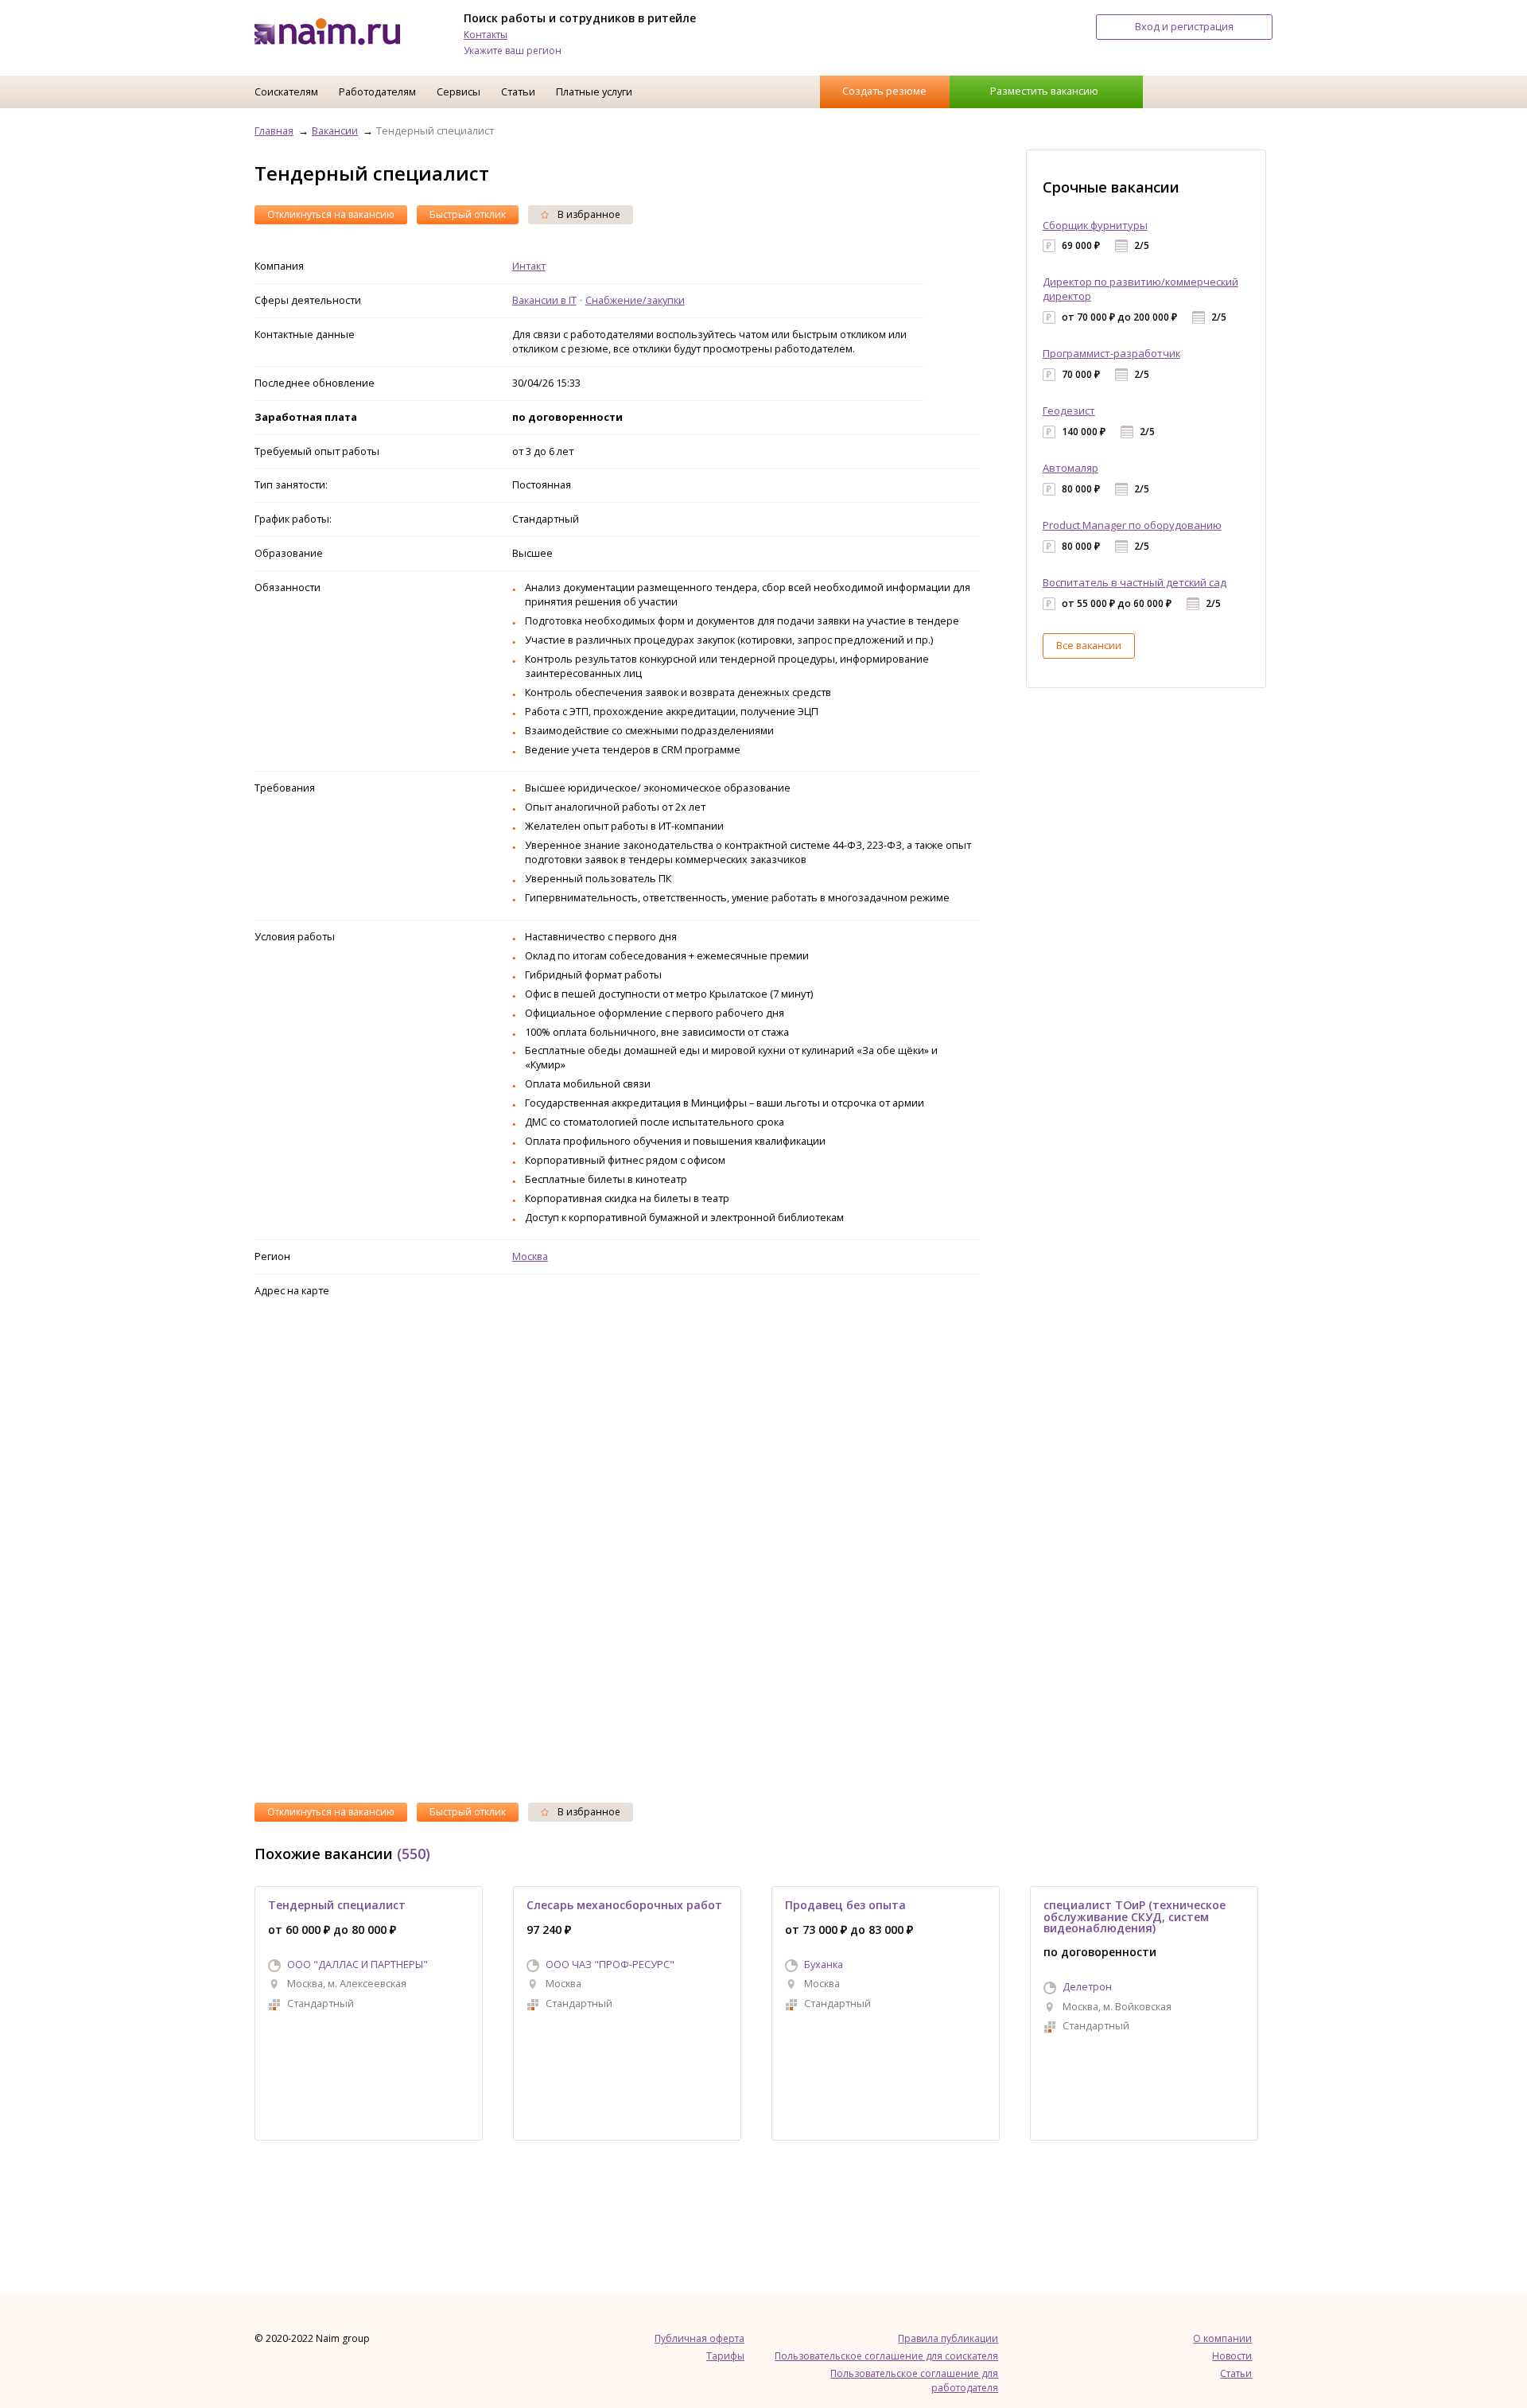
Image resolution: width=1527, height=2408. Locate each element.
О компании (1222, 2338)
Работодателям (377, 91)
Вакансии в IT (544, 300)
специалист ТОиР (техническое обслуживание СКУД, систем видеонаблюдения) (1135, 1916)
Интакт (529, 266)
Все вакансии (1089, 645)
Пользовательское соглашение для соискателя (886, 2356)
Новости (1232, 2356)
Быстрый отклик (468, 214)
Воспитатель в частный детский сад (1135, 582)
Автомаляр (1070, 468)
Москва (530, 1256)
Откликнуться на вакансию (331, 214)
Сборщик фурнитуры (1095, 225)
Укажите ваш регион (513, 51)
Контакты (486, 35)
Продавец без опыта (845, 1905)
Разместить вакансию (1044, 91)
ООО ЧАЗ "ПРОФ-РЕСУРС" (610, 1964)
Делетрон (1087, 1986)
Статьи (518, 91)
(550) (414, 1854)
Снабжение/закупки (635, 300)
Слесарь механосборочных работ (624, 1905)
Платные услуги (594, 91)
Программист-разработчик (1111, 353)
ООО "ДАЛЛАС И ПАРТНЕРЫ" (357, 1964)
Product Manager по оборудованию (1132, 525)
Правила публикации (948, 2338)
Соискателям (286, 91)
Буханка (824, 1964)
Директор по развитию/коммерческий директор (1140, 289)
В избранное (588, 214)
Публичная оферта (699, 2338)
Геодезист (1069, 410)
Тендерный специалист (337, 1905)
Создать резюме (884, 91)
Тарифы (725, 2356)
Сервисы (458, 91)
